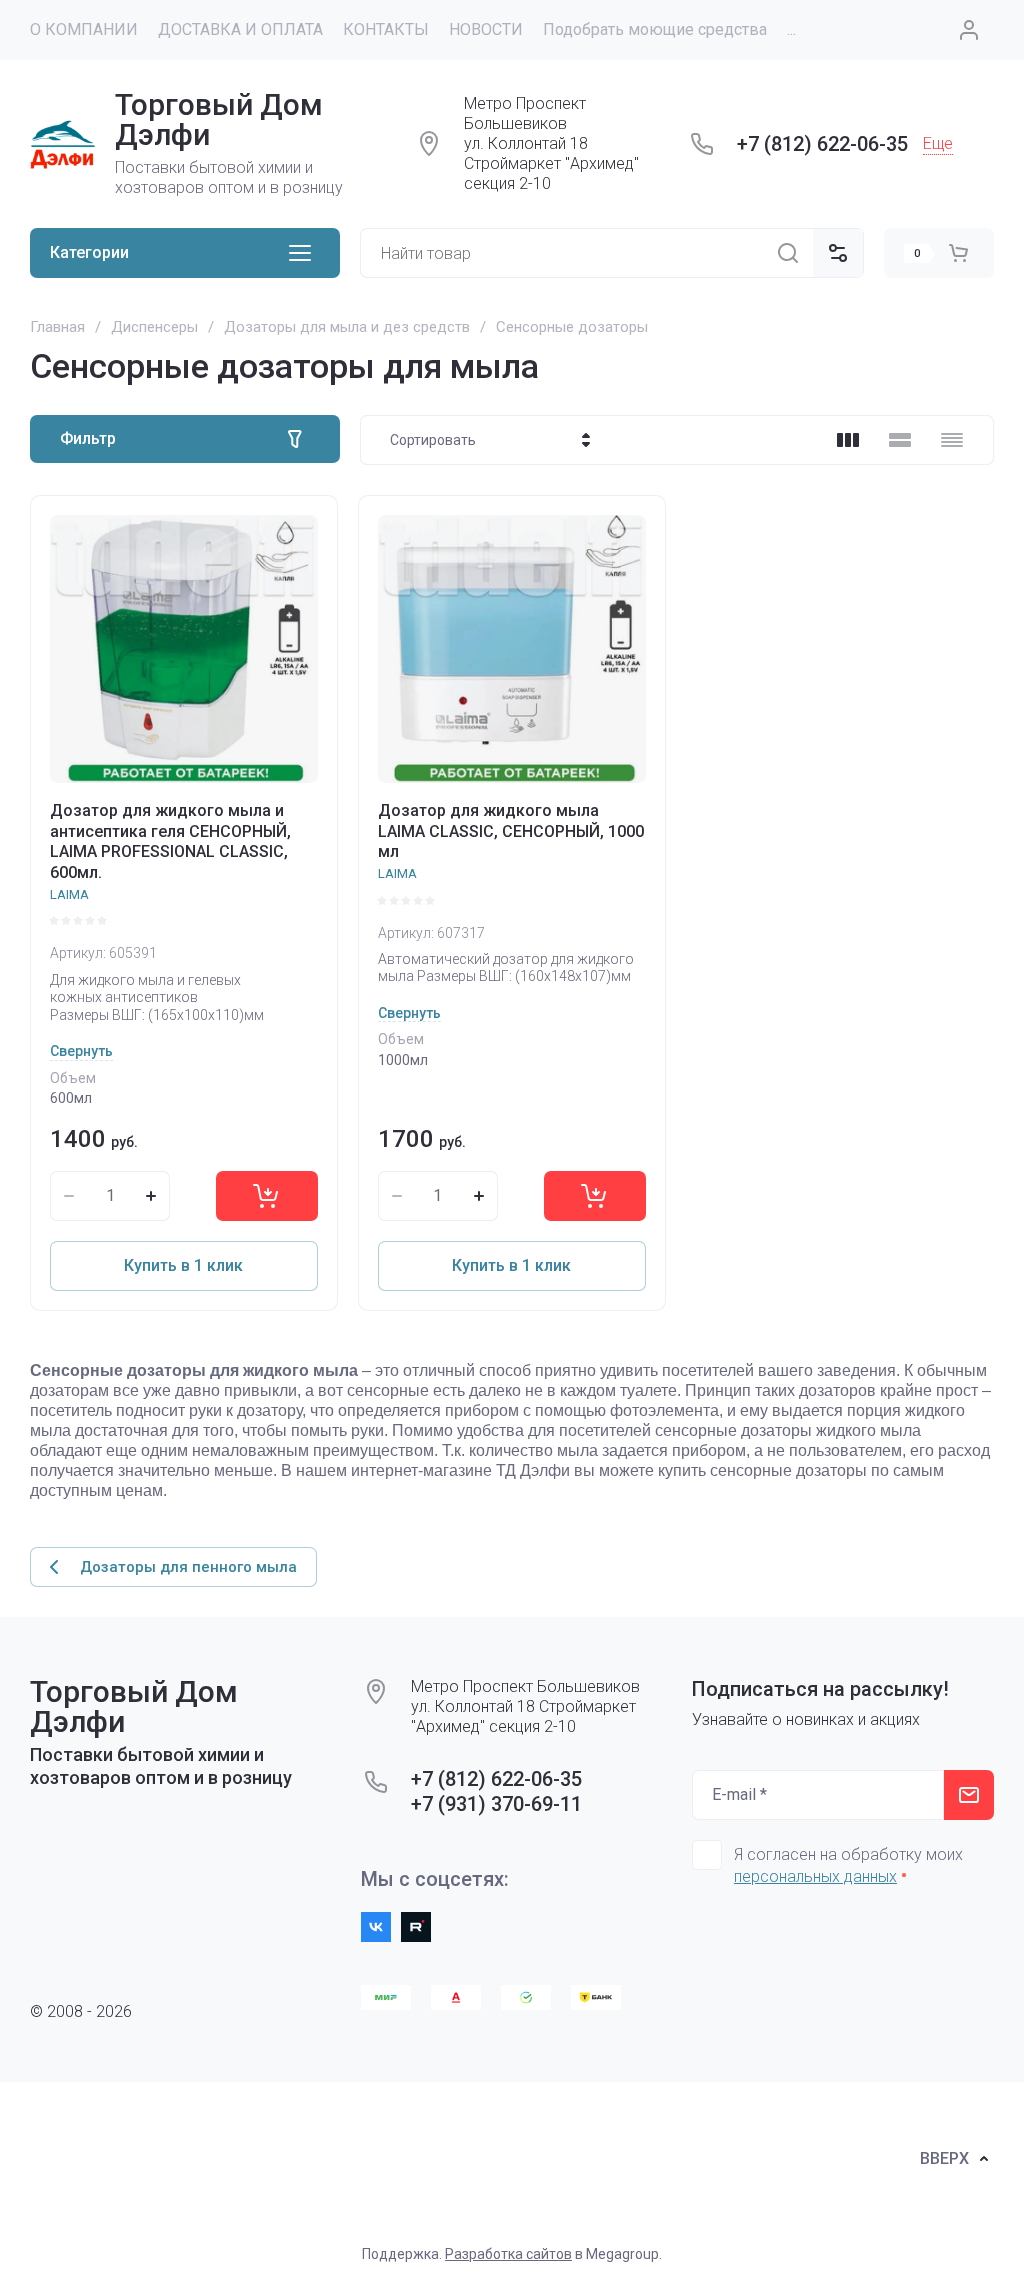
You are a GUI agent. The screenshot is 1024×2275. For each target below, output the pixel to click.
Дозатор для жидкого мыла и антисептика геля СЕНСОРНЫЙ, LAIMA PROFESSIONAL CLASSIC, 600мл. (170, 841)
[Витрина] (848, 440)
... (791, 29)
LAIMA (69, 894)
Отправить (969, 1795)
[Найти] (788, 253)
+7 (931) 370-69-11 (496, 1804)
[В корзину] (267, 1196)
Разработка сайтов (508, 2254)
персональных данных (815, 1876)
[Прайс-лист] (952, 440)
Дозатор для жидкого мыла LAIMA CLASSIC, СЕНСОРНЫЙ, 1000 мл (511, 831)
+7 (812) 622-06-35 (822, 144)
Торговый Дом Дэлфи (219, 119)
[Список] (900, 440)
